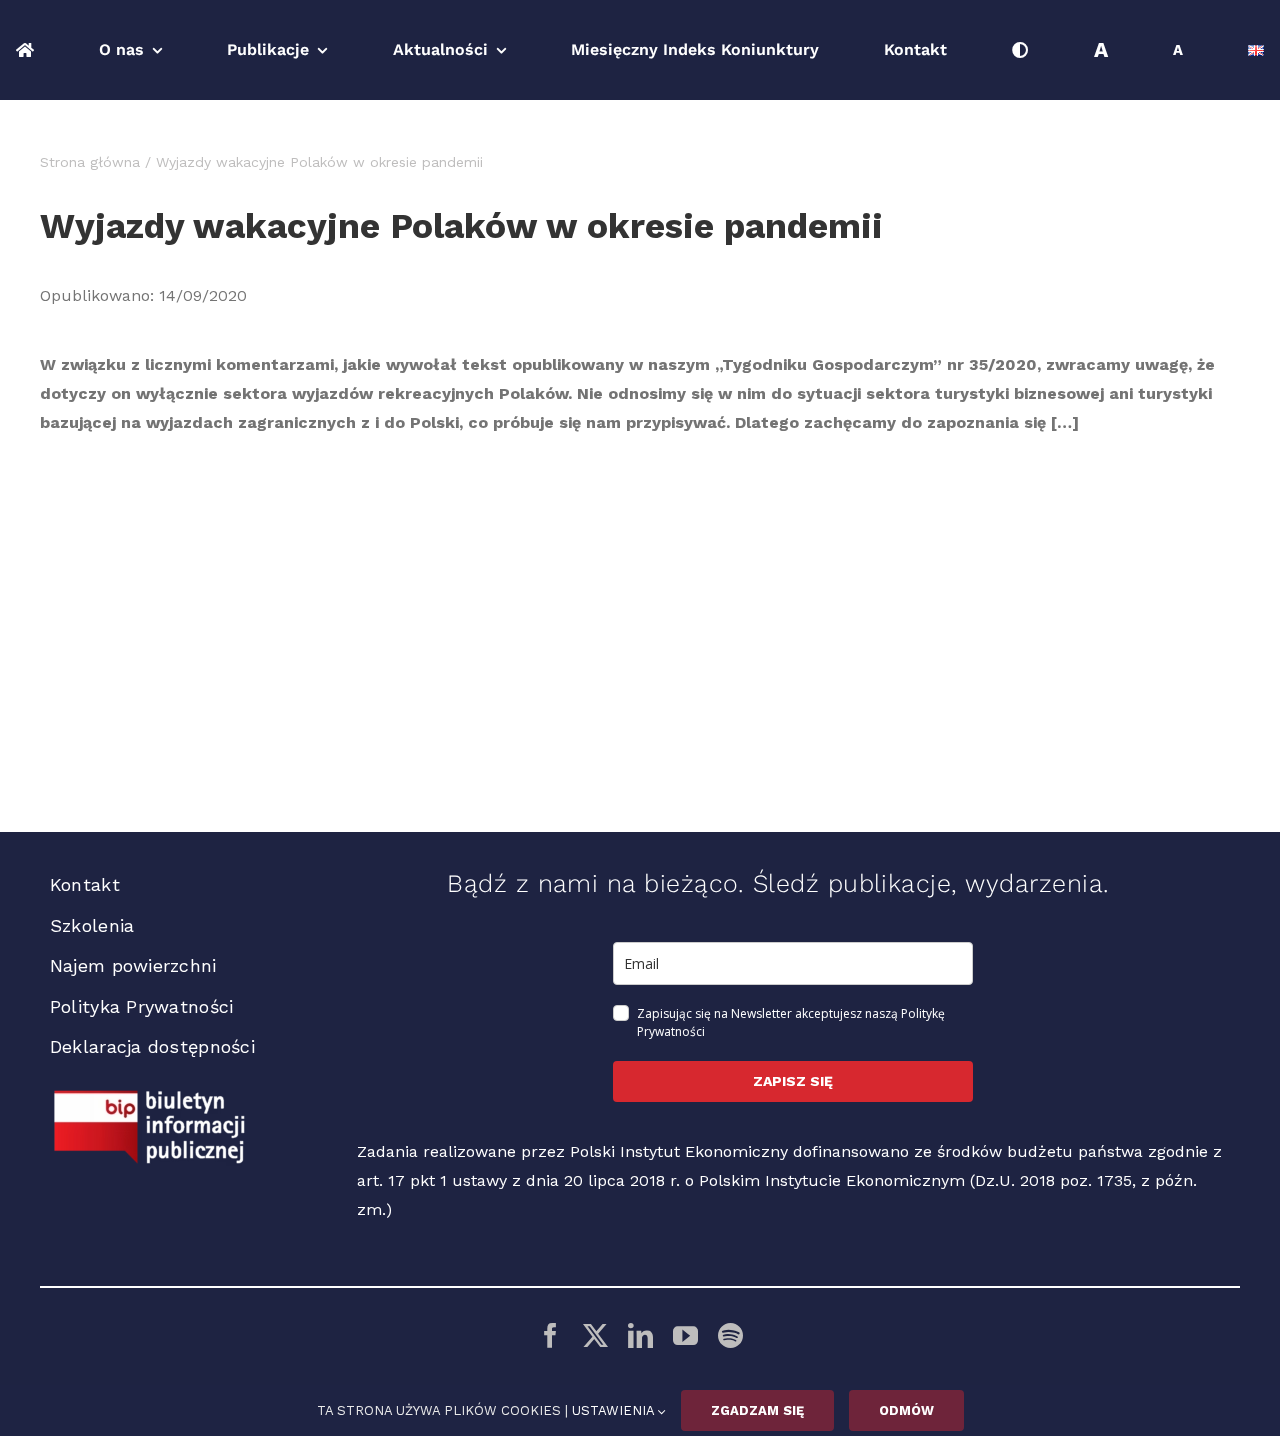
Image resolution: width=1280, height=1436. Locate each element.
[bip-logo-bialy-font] (150, 1097)
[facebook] (550, 1335)
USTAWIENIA (615, 1410)
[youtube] (685, 1335)
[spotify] (730, 1335)
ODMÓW (906, 1410)
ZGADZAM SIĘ (757, 1410)
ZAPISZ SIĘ (793, 1081)
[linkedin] (640, 1335)
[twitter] (595, 1335)
